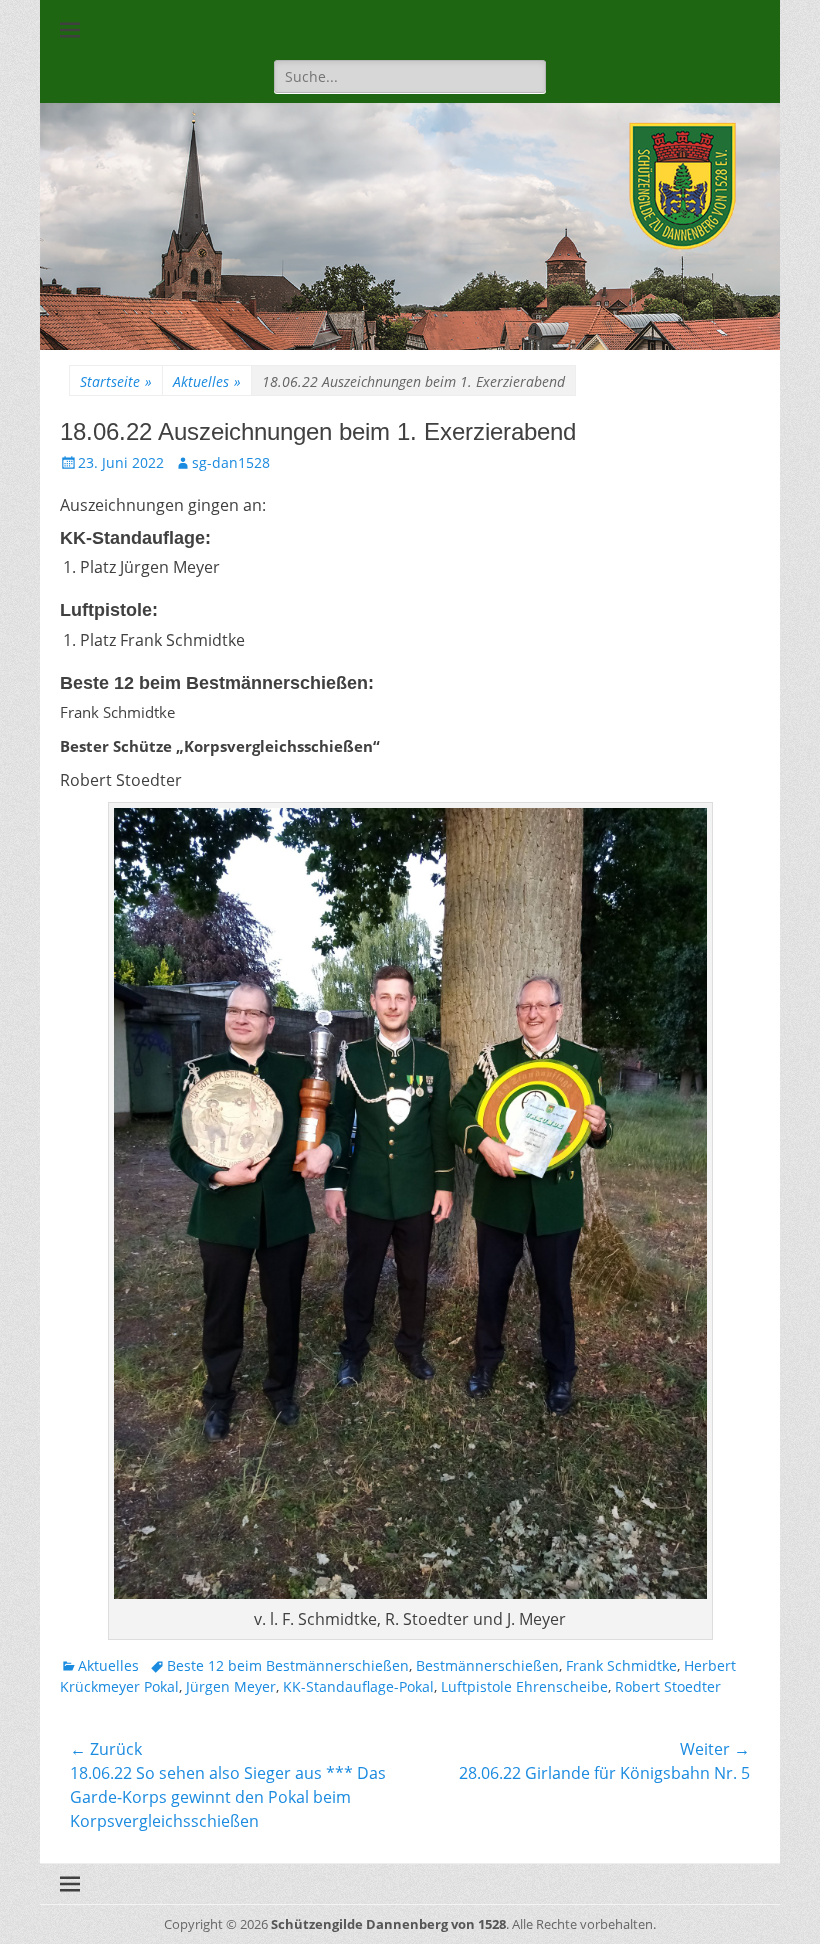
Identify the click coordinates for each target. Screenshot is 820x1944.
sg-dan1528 (231, 462)
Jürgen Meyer (231, 1686)
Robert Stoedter (668, 1686)
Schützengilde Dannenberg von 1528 (388, 1924)
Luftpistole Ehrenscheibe (524, 1686)
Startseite (116, 381)
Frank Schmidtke (621, 1665)
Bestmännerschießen (487, 1665)
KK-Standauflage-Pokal (358, 1686)
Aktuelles (207, 381)
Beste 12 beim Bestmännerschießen (288, 1665)
